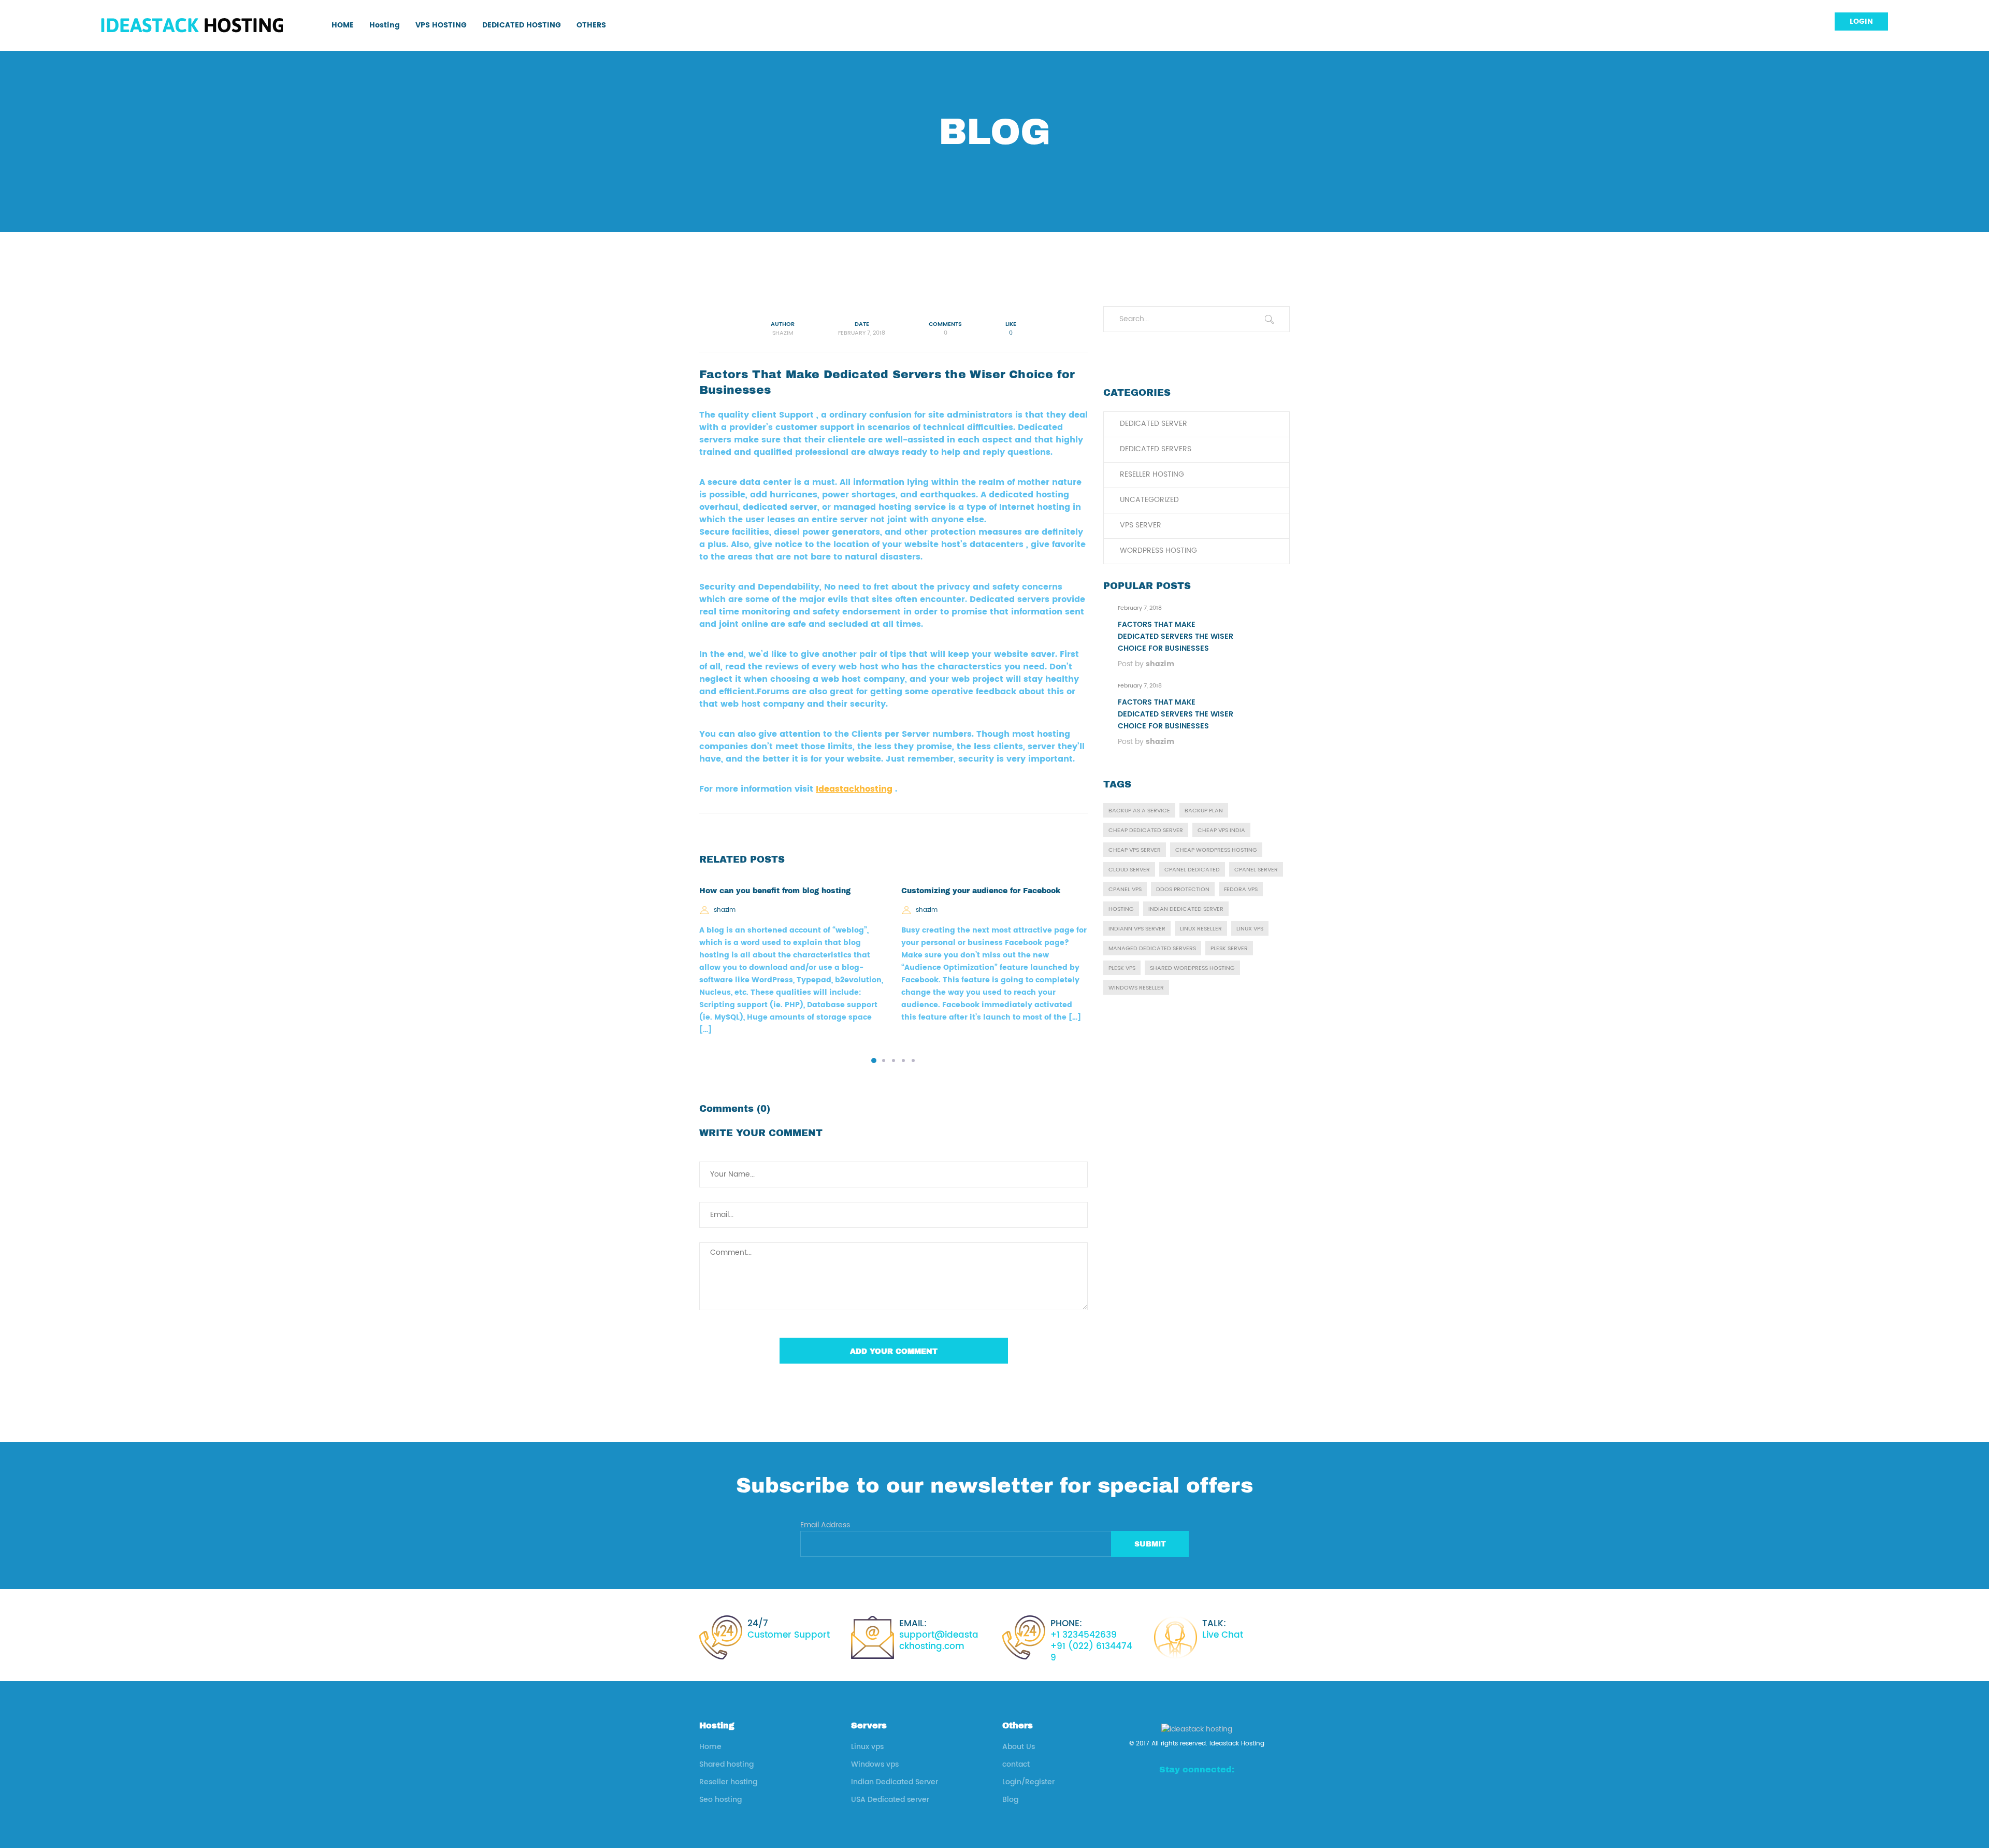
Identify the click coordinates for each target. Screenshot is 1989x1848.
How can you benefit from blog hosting (775, 891)
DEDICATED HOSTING (522, 25)
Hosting (385, 25)
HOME (343, 25)
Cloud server (1129, 870)
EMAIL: (939, 1635)
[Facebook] (1162, 1793)
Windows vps (875, 1764)
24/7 (789, 1629)
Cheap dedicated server (1146, 830)
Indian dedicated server (1186, 909)
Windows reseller (1136, 988)
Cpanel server (1256, 870)
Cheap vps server (1135, 850)
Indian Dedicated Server (895, 1782)
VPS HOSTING (441, 25)
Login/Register (1028, 1782)
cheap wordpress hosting (1216, 850)
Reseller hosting (1152, 474)
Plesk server (1229, 949)
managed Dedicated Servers (1152, 949)
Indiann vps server (1137, 929)
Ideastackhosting (854, 789)
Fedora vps (1241, 890)
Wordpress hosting (1158, 550)
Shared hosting (726, 1764)
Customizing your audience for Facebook (981, 891)
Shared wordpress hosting (1192, 968)
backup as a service (1139, 811)
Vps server (1141, 525)
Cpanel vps (1125, 890)
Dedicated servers (1156, 449)
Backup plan (1204, 811)
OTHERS (591, 25)
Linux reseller (1201, 929)
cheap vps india (1221, 830)
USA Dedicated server (890, 1800)
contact (1016, 1764)
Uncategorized (1149, 500)
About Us (1019, 1747)
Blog (1010, 1800)
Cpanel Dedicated (1192, 870)
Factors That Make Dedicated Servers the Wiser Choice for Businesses (1176, 636)
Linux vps (1250, 929)
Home (710, 1747)
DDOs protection (1183, 890)
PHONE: (1091, 1641)
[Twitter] (1231, 1793)
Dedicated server (1154, 424)
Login (1861, 22)
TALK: (1223, 1629)
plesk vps (1122, 968)
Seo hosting (720, 1800)
